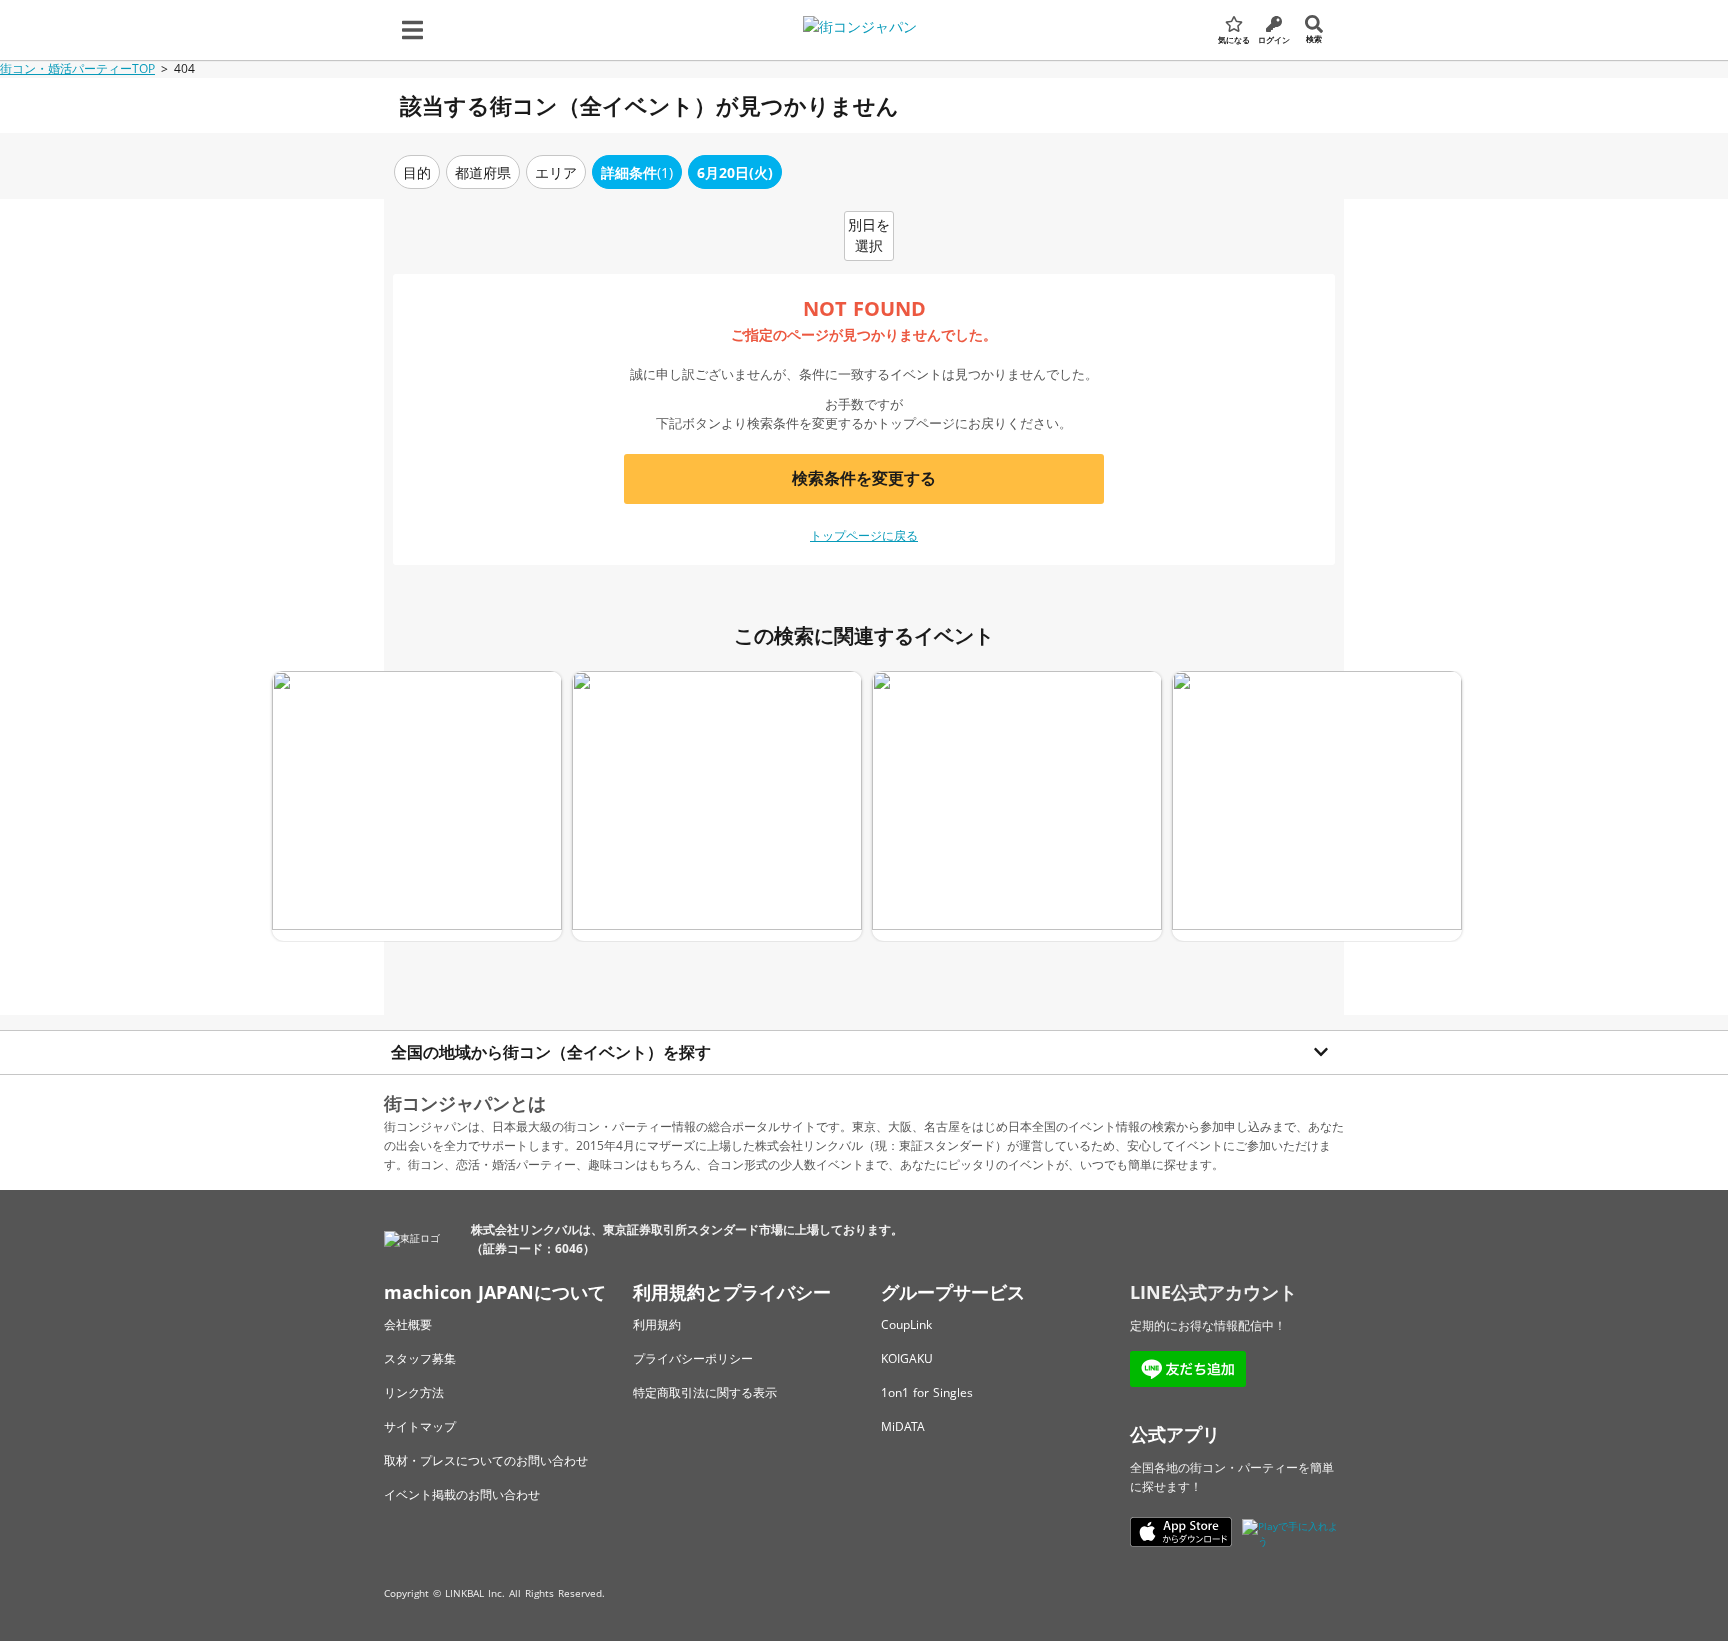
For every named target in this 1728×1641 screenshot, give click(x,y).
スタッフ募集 (420, 1358)
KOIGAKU (907, 1358)
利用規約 (657, 1324)
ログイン (1274, 39)
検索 (1314, 38)
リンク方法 (414, 1392)
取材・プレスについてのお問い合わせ (486, 1460)
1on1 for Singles (927, 1392)
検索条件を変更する (864, 478)
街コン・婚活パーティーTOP (77, 68)
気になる (1234, 39)
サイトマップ (420, 1426)
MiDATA (903, 1426)
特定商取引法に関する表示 (705, 1392)
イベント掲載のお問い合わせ (462, 1494)
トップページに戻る (864, 535)
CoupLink (906, 1324)
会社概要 (408, 1324)
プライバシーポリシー (693, 1358)
